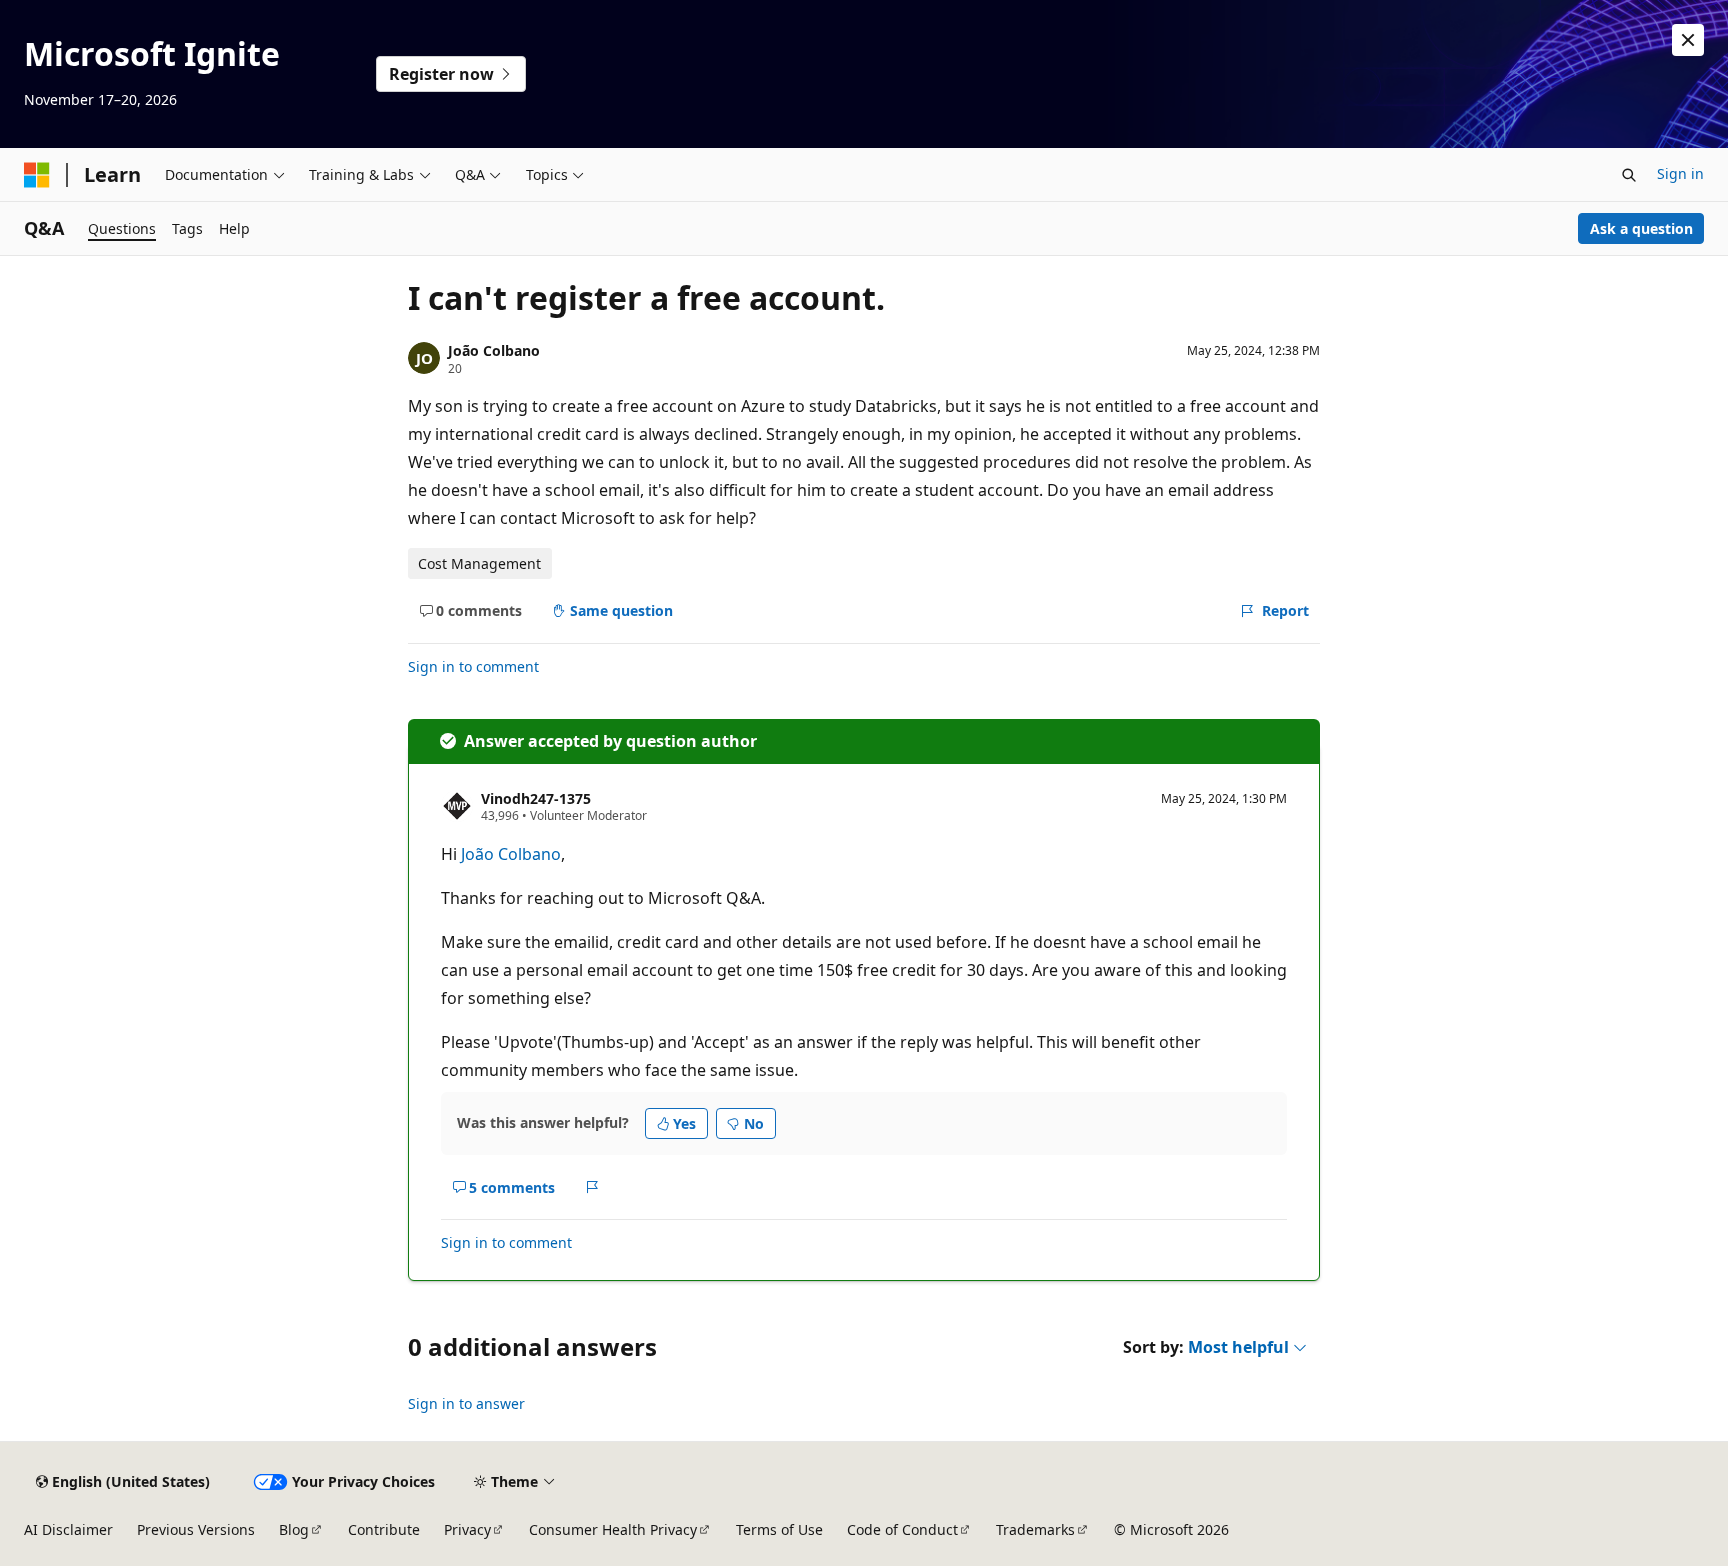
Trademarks (1035, 1529)
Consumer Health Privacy (613, 1529)
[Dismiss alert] (1688, 40)
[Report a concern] (592, 1187)
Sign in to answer (466, 1403)
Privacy (467, 1529)
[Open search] (1629, 175)
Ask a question (1641, 228)
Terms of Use (779, 1529)
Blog (294, 1529)
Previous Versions (196, 1529)
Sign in (1680, 173)
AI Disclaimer (68, 1529)
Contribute (384, 1529)
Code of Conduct (902, 1529)
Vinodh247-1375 (536, 798)
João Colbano (494, 350)
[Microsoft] (37, 175)
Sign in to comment (473, 666)
